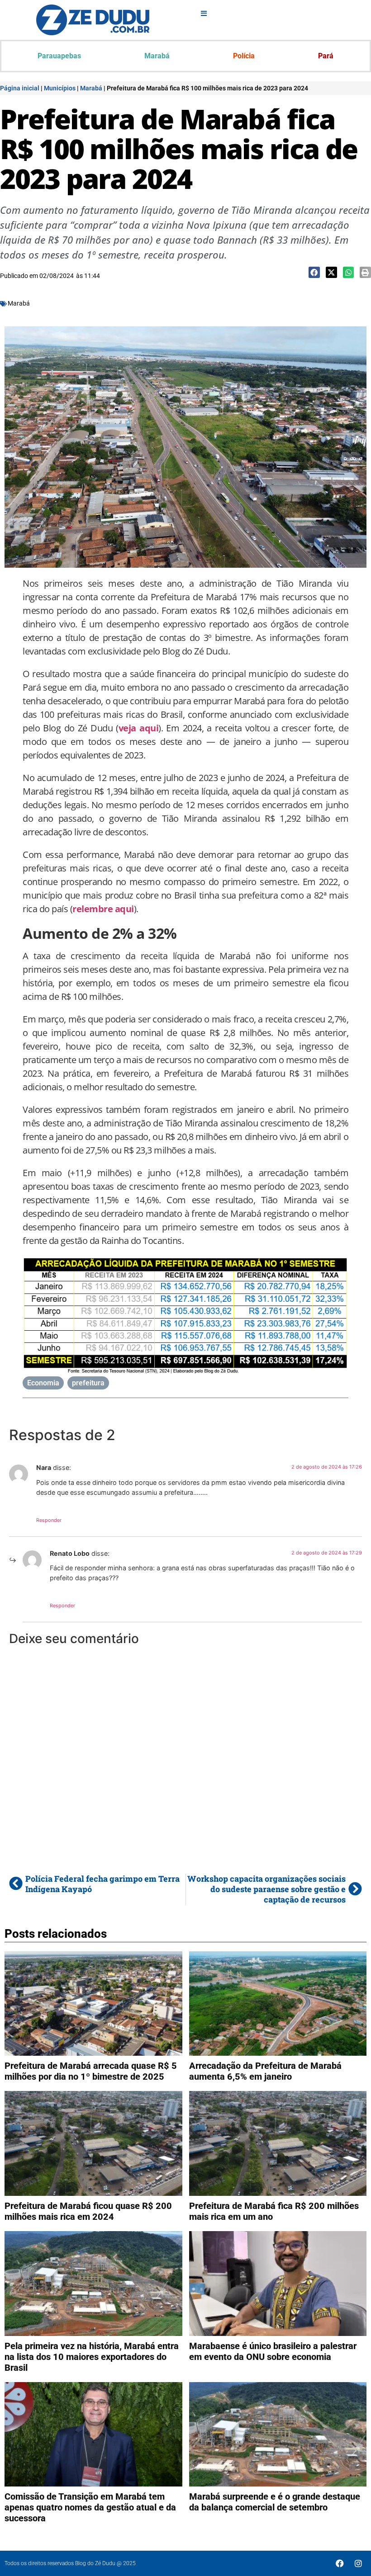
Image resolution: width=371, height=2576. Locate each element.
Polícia (244, 56)
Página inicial (20, 88)
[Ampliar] (337, 1268)
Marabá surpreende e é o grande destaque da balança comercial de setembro (275, 2502)
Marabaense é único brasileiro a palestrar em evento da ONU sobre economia (273, 2351)
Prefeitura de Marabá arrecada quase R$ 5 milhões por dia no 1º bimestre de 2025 (91, 2071)
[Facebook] (340, 2563)
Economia (43, 1383)
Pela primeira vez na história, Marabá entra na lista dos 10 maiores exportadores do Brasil (92, 2357)
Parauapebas (59, 56)
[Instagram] (358, 2563)
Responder (49, 1520)
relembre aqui (103, 909)
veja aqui (138, 728)
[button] (314, 272)
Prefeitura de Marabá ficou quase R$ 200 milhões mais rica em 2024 (88, 2211)
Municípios (60, 88)
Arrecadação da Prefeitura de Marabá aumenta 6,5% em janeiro (265, 2071)
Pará (326, 56)
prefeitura (88, 1383)
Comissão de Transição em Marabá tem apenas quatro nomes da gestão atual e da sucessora (90, 2507)
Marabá (157, 56)
